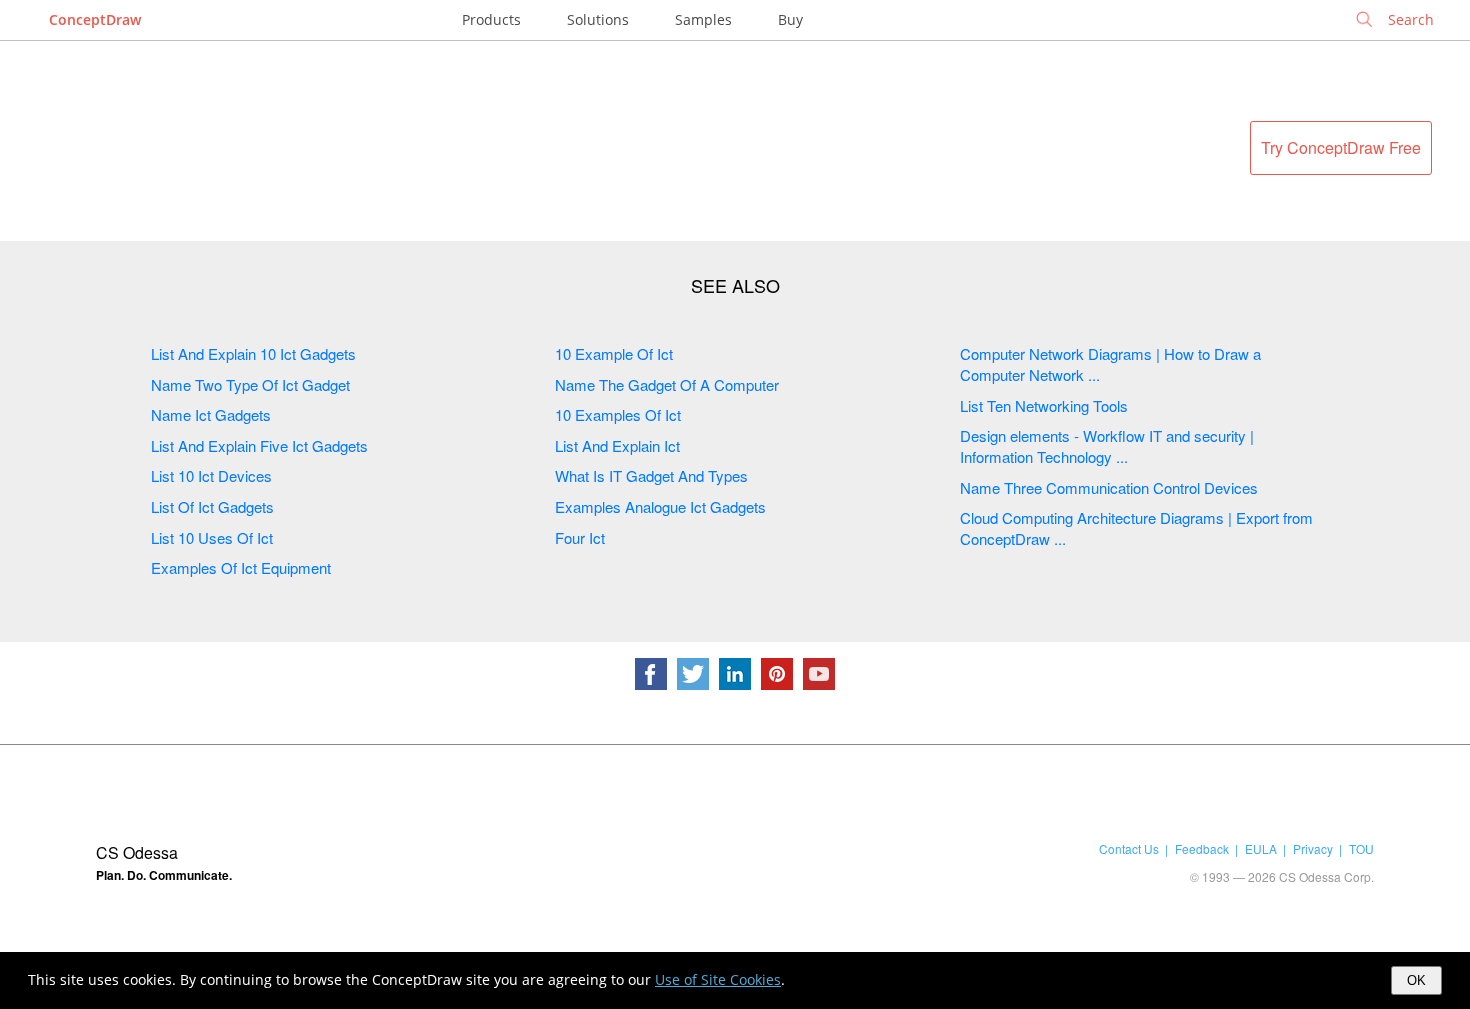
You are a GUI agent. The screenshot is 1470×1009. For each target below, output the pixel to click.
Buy (790, 19)
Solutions (598, 19)
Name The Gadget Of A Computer (667, 384)
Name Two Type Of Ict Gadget (250, 384)
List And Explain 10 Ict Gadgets (253, 353)
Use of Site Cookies (718, 979)
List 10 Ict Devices (211, 475)
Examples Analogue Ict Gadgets (660, 506)
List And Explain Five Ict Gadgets (259, 445)
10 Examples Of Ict (618, 414)
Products (491, 19)
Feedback (1202, 848)
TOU (1361, 848)
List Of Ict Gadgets (212, 506)
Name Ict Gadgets (211, 414)
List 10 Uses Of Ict (212, 537)
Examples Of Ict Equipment (241, 567)
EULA (1261, 848)
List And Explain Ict (617, 445)
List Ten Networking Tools (1044, 405)
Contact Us (1129, 848)
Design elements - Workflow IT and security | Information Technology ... (1107, 446)
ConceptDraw (95, 19)
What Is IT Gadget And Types (651, 475)
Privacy (1313, 848)
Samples (703, 19)
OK (1416, 980)
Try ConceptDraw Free (1341, 147)
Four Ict (580, 537)
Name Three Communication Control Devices (1109, 487)
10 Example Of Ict (614, 353)
